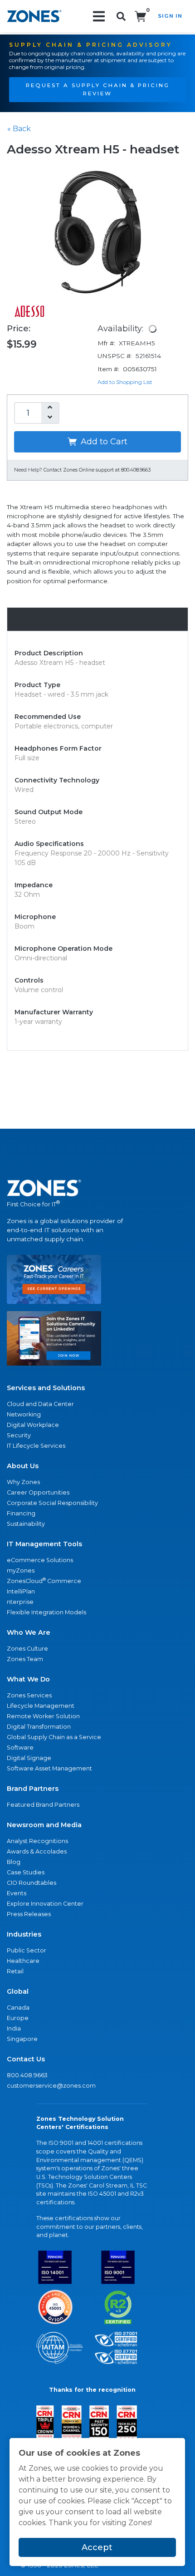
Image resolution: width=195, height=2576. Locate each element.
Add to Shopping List (125, 382)
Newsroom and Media (44, 1825)
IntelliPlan (21, 1591)
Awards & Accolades (37, 1851)
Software (20, 1748)
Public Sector (27, 1950)
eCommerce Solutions (40, 1560)
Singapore (22, 2039)
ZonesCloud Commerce (44, 1581)
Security (19, 1435)
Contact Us (26, 2059)
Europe (18, 2018)
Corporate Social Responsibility (52, 1503)
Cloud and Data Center (40, 1404)
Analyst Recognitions (37, 1841)
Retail (15, 1971)
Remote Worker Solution (43, 1716)
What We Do (28, 1679)
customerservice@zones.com (51, 2086)
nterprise (20, 1602)
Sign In (170, 16)
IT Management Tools (44, 1544)
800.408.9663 (27, 2075)
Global (18, 1991)
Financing (21, 1513)
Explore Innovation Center (45, 1904)
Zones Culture (27, 1649)
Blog (14, 1862)
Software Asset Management (49, 1768)
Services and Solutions (46, 1388)
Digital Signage (29, 1758)
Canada (18, 2008)
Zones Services (29, 1695)
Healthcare (23, 1961)
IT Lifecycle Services (36, 1446)
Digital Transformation (39, 1727)
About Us (23, 1466)
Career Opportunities (38, 1492)
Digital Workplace (33, 1425)
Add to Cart (103, 442)
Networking (24, 1414)
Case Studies (26, 1872)
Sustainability (26, 1524)
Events (17, 1893)
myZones (21, 1571)
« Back (19, 129)
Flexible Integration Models (46, 1612)
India (14, 2028)
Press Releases (29, 1914)
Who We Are (29, 1632)
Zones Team (25, 1659)
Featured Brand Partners (43, 1805)
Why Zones (23, 1482)
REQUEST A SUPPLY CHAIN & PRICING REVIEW (98, 89)
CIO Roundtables (32, 1883)
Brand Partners (33, 1789)
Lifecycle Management (41, 1706)
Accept (97, 2547)
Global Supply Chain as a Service (54, 1737)
